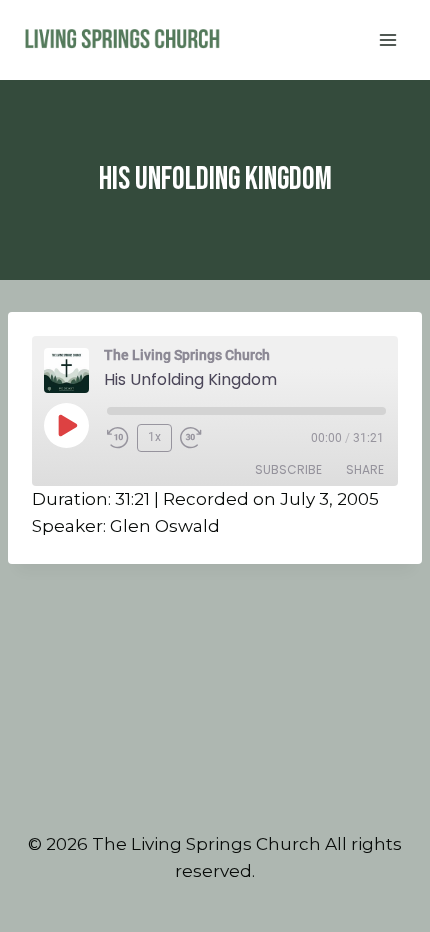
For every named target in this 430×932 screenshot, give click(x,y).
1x (154, 437)
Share (365, 469)
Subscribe (288, 469)
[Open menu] (387, 39)
